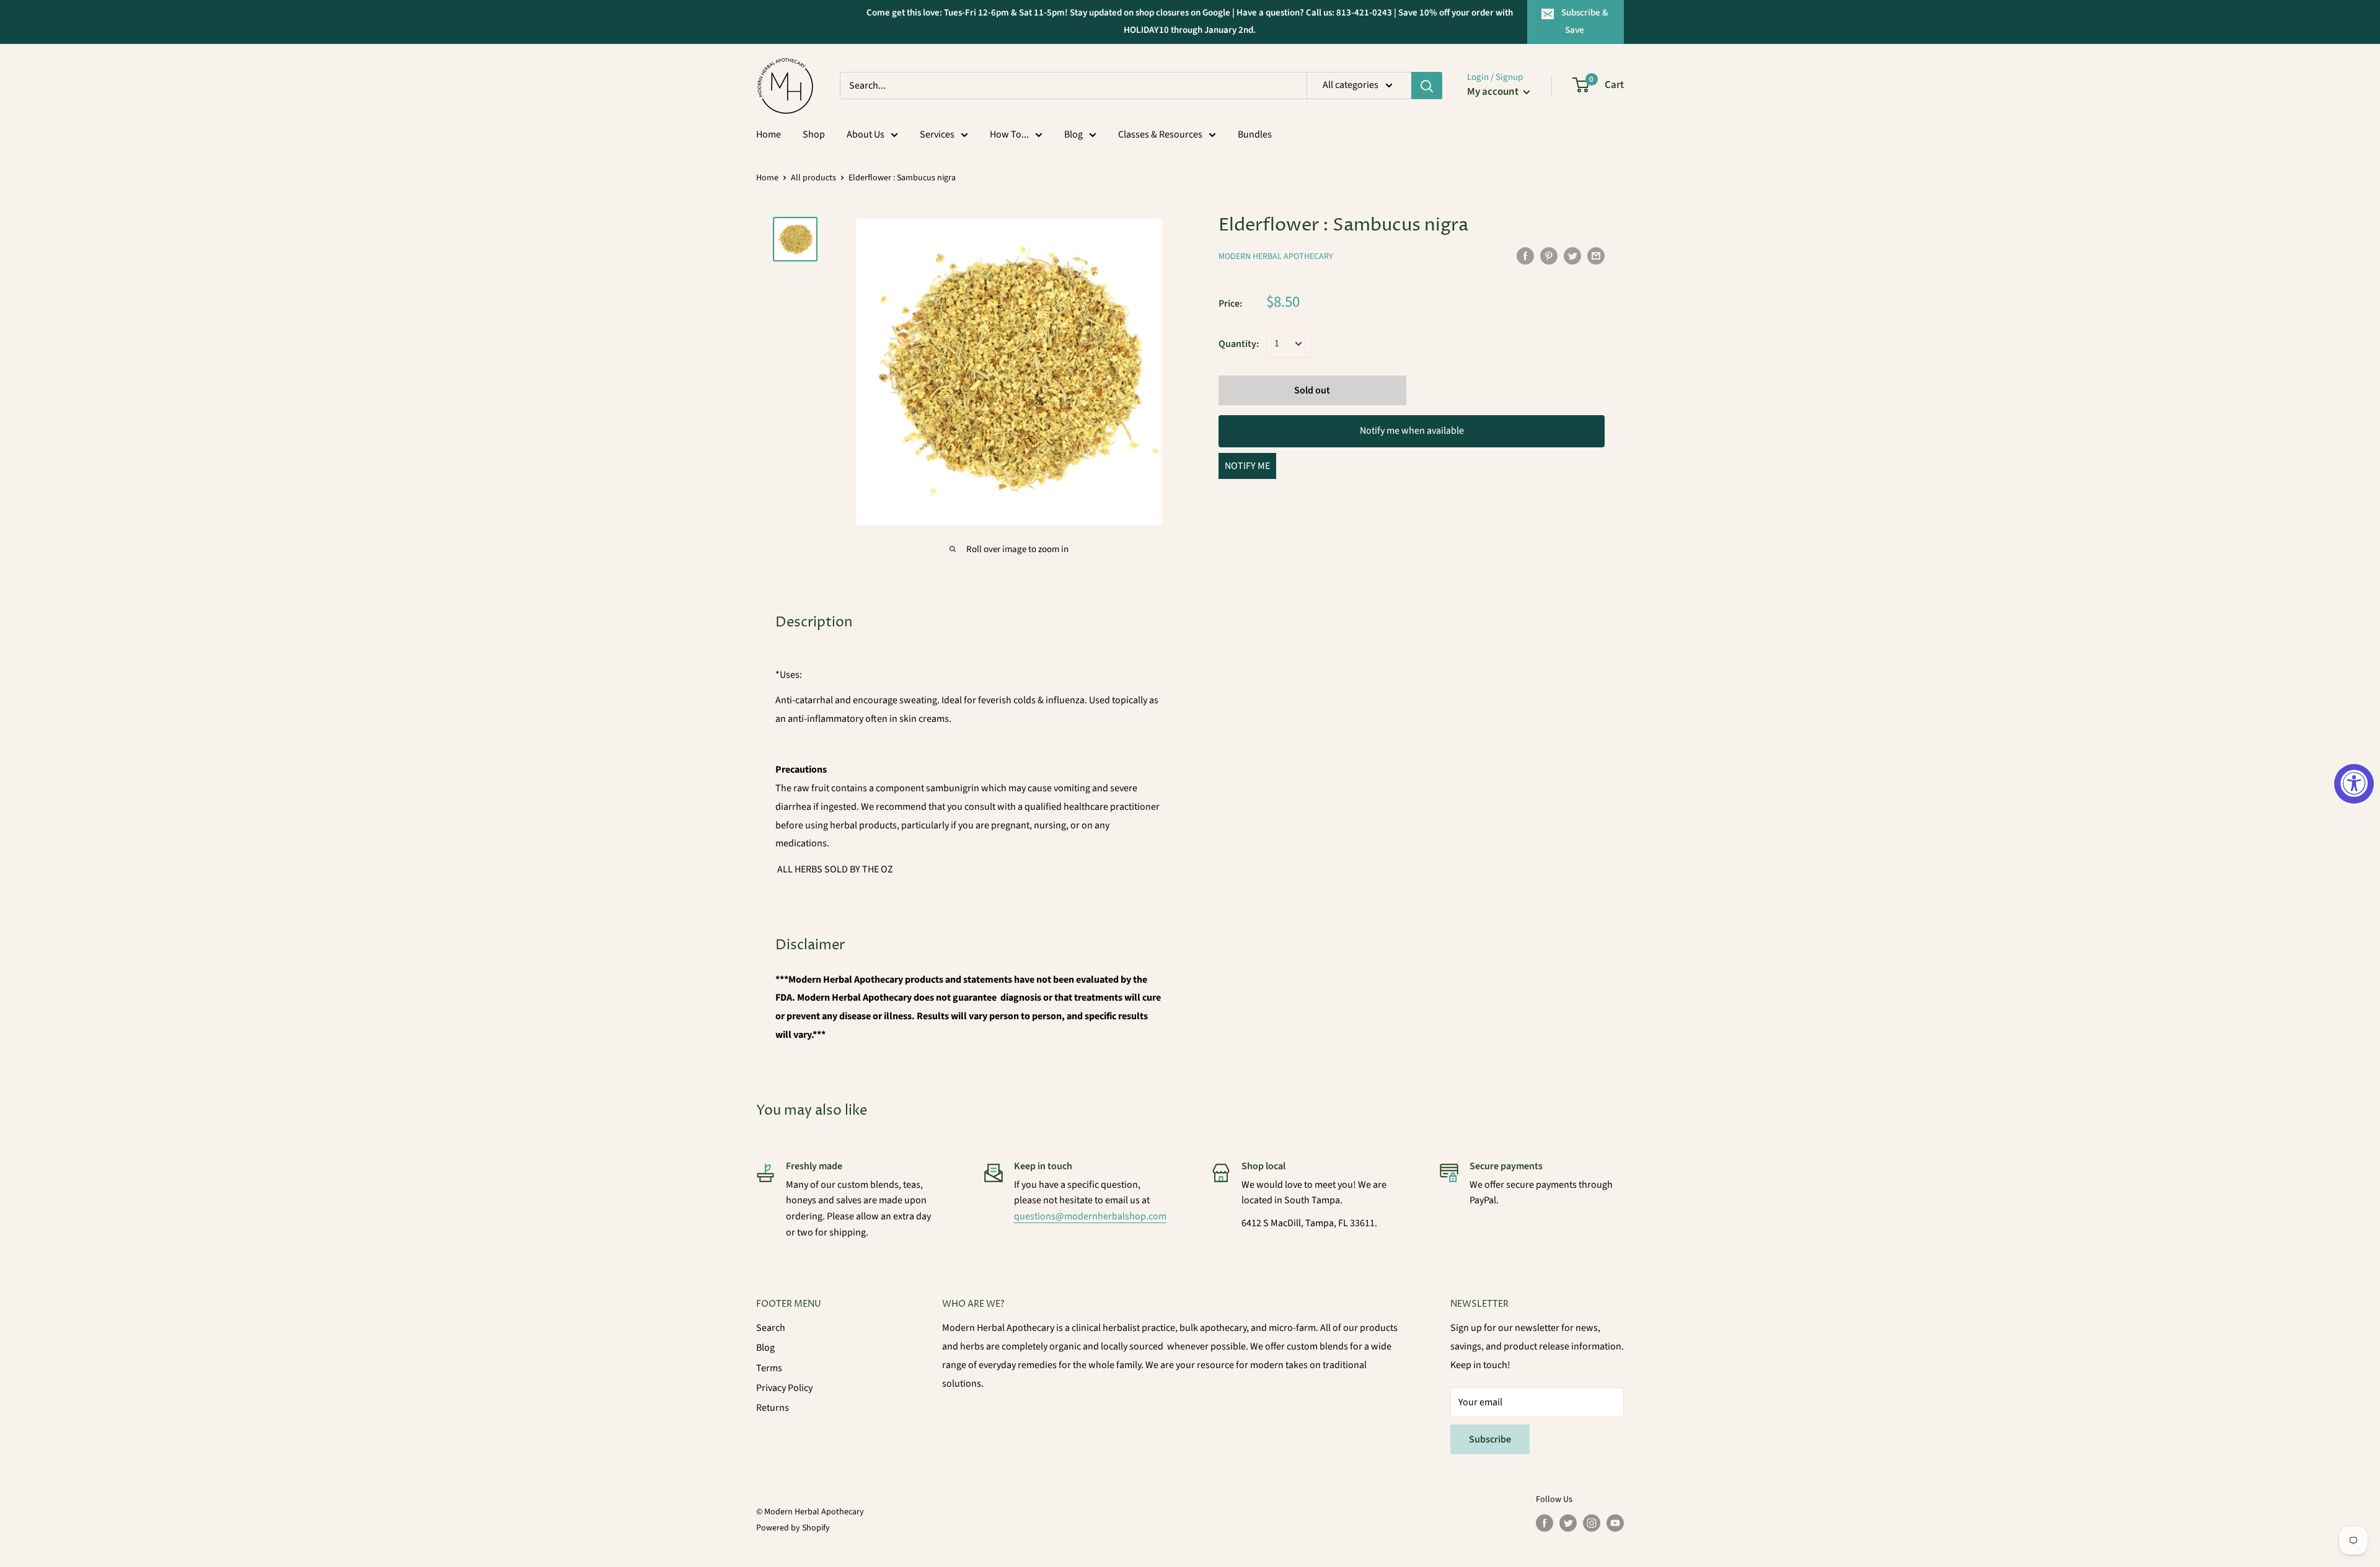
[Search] (1427, 86)
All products (813, 178)
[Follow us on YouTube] (1615, 1523)
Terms (769, 1368)
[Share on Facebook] (1525, 255)
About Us (866, 134)
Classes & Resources (1160, 134)
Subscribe (1490, 1439)
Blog (1073, 134)
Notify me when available (1412, 430)
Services (937, 134)
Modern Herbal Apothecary (1276, 257)
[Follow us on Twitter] (1568, 1523)
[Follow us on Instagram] (1592, 1523)
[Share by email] (1596, 255)
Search (771, 1328)
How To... (1009, 134)
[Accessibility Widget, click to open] (2354, 784)
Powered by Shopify (793, 1528)
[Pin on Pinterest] (1549, 255)
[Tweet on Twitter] (1572, 255)
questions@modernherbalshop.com (1090, 1216)
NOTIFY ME (1247, 466)
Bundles (1255, 134)
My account (1494, 92)
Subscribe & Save (1585, 21)
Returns (773, 1408)
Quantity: (1239, 343)
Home (769, 134)
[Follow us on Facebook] (1545, 1523)
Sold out (1312, 390)
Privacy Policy (784, 1388)
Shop (814, 134)
